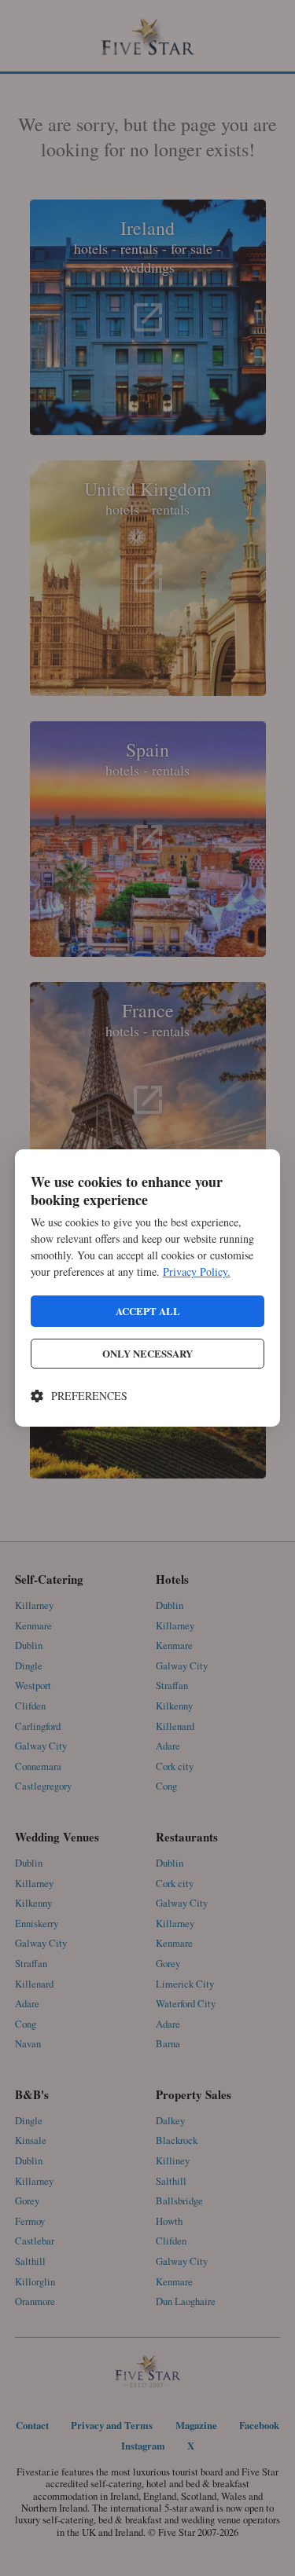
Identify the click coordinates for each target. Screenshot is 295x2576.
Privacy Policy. (197, 1272)
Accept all (148, 1311)
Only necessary (147, 1353)
